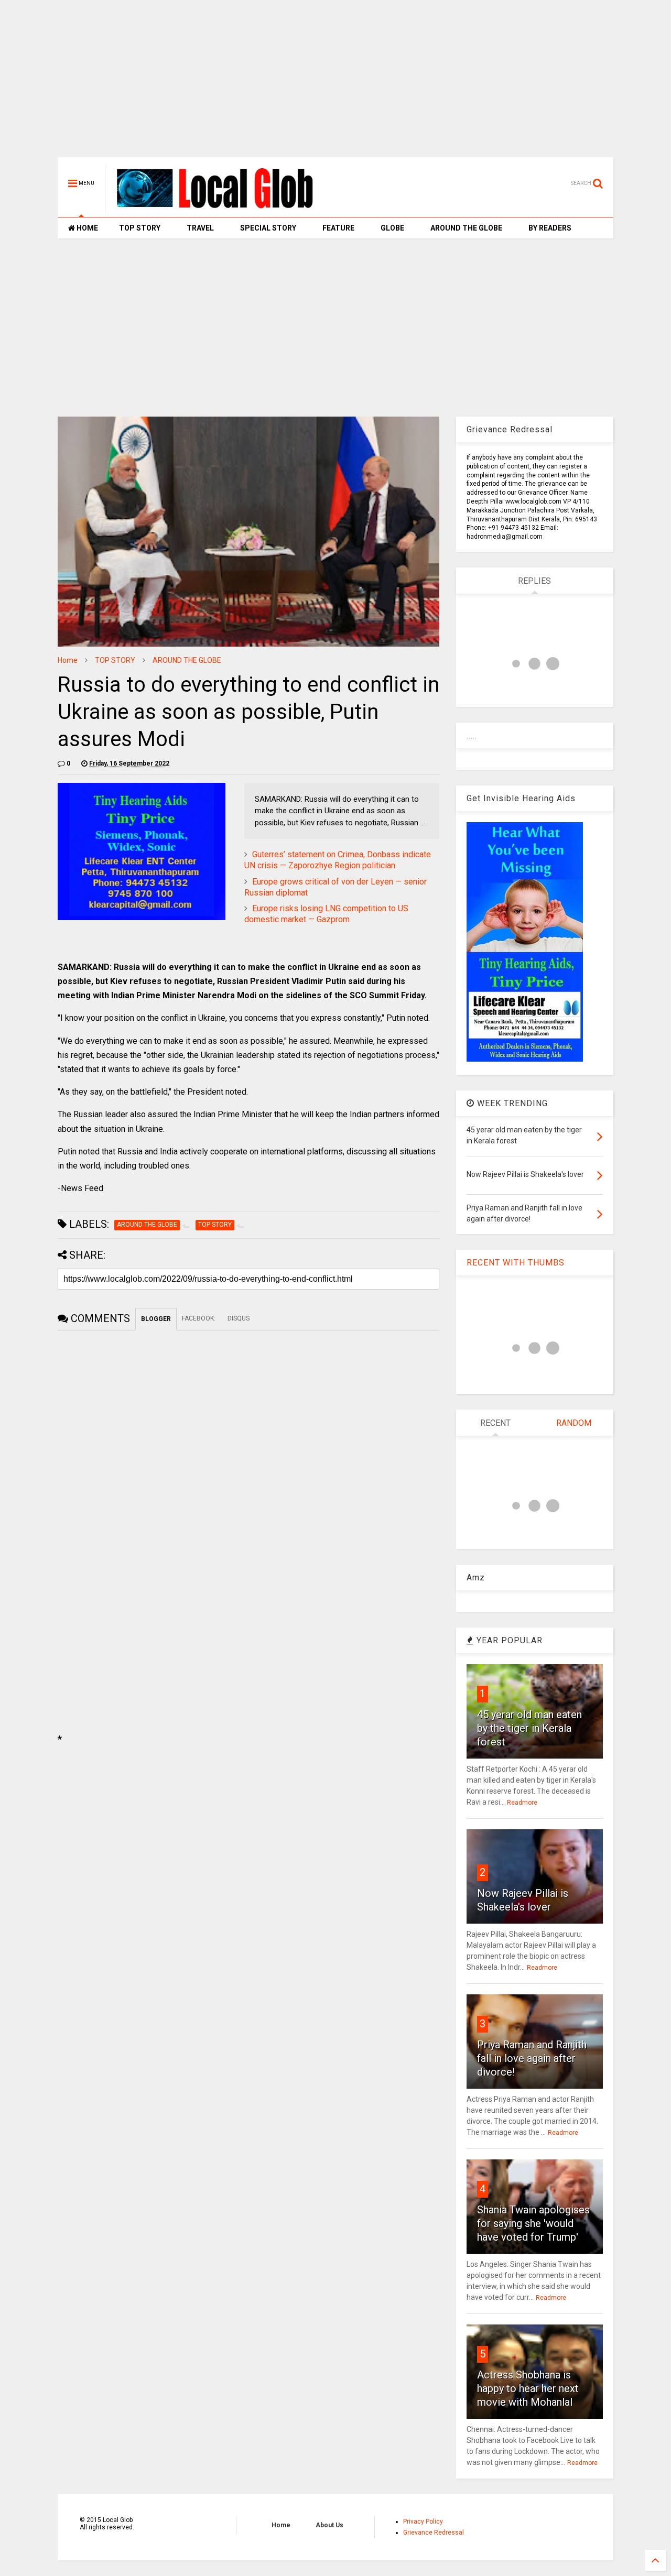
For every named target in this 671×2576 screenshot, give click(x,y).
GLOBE (392, 228)
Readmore (522, 1803)
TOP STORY (140, 228)
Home (68, 660)
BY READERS (550, 228)
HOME (86, 228)
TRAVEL (200, 228)
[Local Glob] (222, 208)
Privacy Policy (423, 2522)
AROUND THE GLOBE (466, 228)
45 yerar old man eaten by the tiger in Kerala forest (529, 1728)
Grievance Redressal (434, 2533)
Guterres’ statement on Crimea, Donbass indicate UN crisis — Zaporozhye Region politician (338, 860)
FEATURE (338, 228)
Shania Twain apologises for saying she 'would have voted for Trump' (533, 2223)
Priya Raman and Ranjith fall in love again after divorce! (532, 2058)
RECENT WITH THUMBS (516, 1263)
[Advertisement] (335, 84)
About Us (329, 2525)
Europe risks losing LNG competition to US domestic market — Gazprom (326, 914)
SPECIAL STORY (268, 228)
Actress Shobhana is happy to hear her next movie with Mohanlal (528, 2388)
